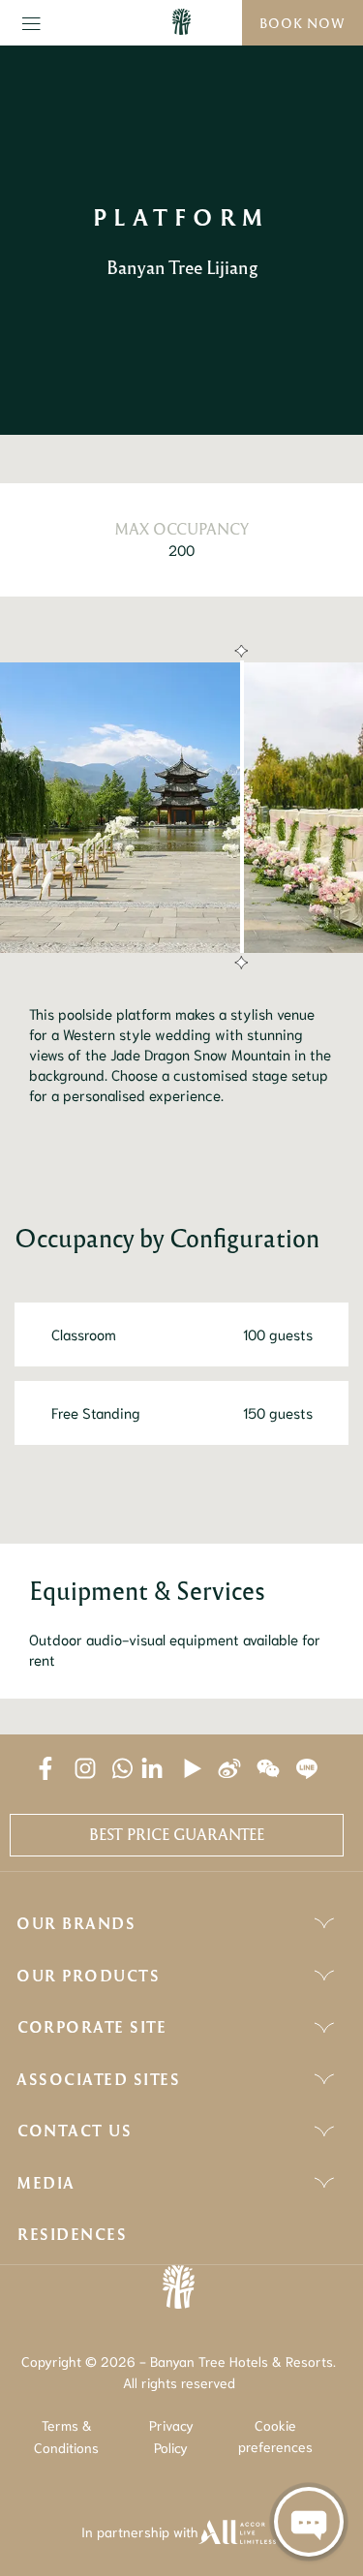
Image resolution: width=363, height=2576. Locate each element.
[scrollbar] (239, 808)
